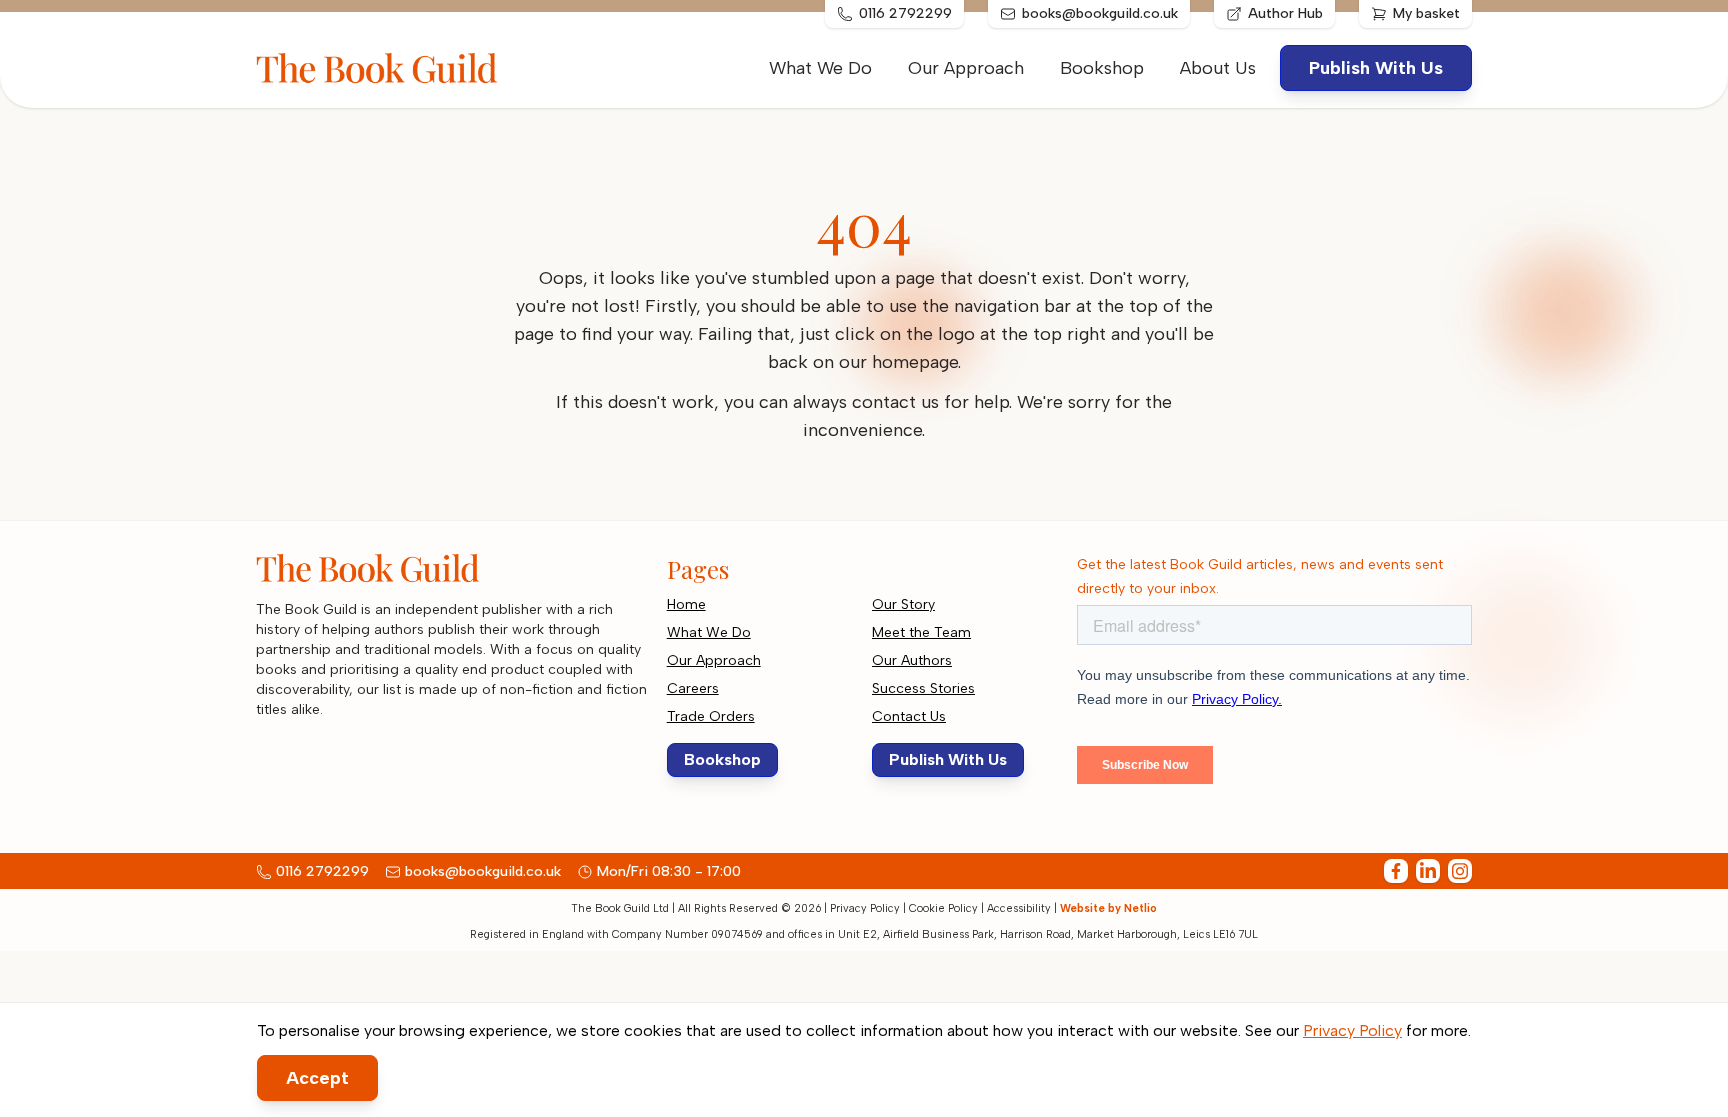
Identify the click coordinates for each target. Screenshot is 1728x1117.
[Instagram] (1460, 871)
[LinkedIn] (1428, 871)
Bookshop (1102, 68)
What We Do (820, 68)
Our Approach (966, 68)
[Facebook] (1396, 871)
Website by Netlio (1108, 908)
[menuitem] (1218, 68)
